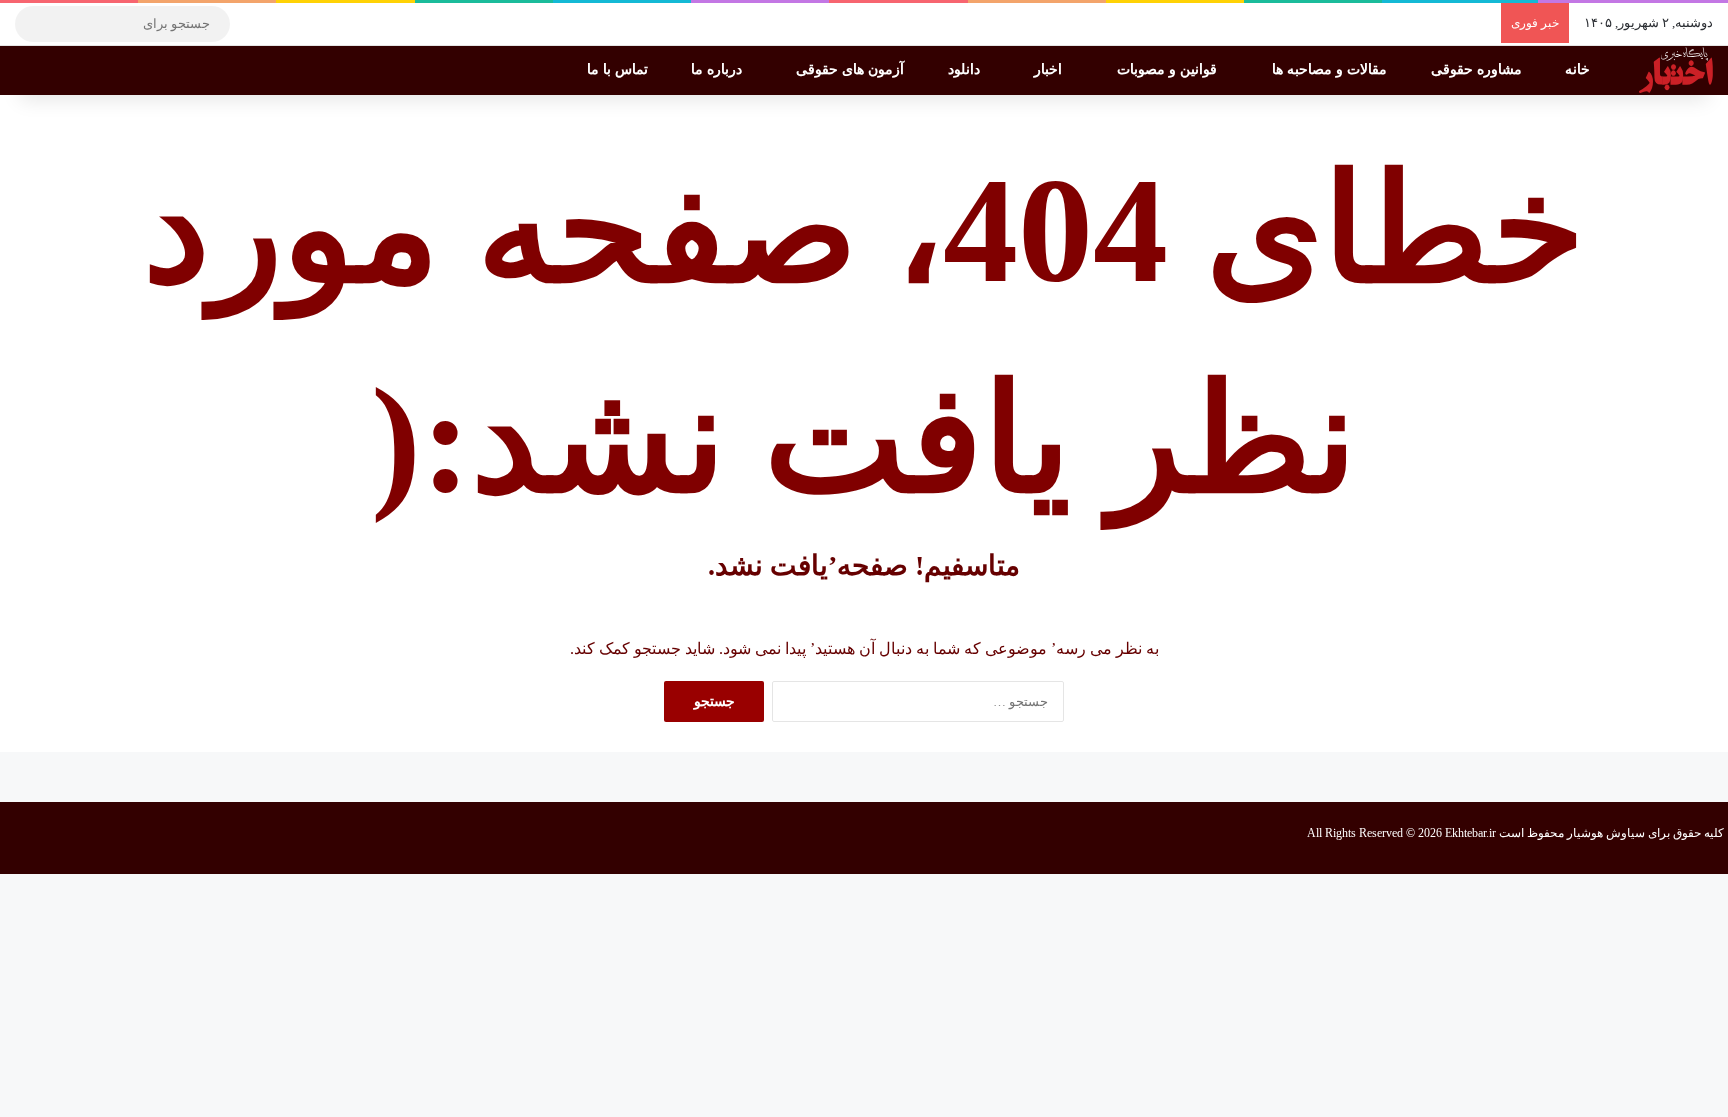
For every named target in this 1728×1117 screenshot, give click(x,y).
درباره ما (718, 69)
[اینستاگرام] (285, 24)
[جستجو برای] (35, 24)
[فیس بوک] (345, 24)
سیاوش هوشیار (1606, 833)
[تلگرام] (255, 24)
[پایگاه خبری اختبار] (1676, 70)
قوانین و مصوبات (1169, 69)
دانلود (966, 69)
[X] (315, 24)
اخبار (1050, 69)
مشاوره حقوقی (1478, 69)
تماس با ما (619, 69)
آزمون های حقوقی (852, 69)
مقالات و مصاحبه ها (1331, 69)
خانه (1579, 69)
